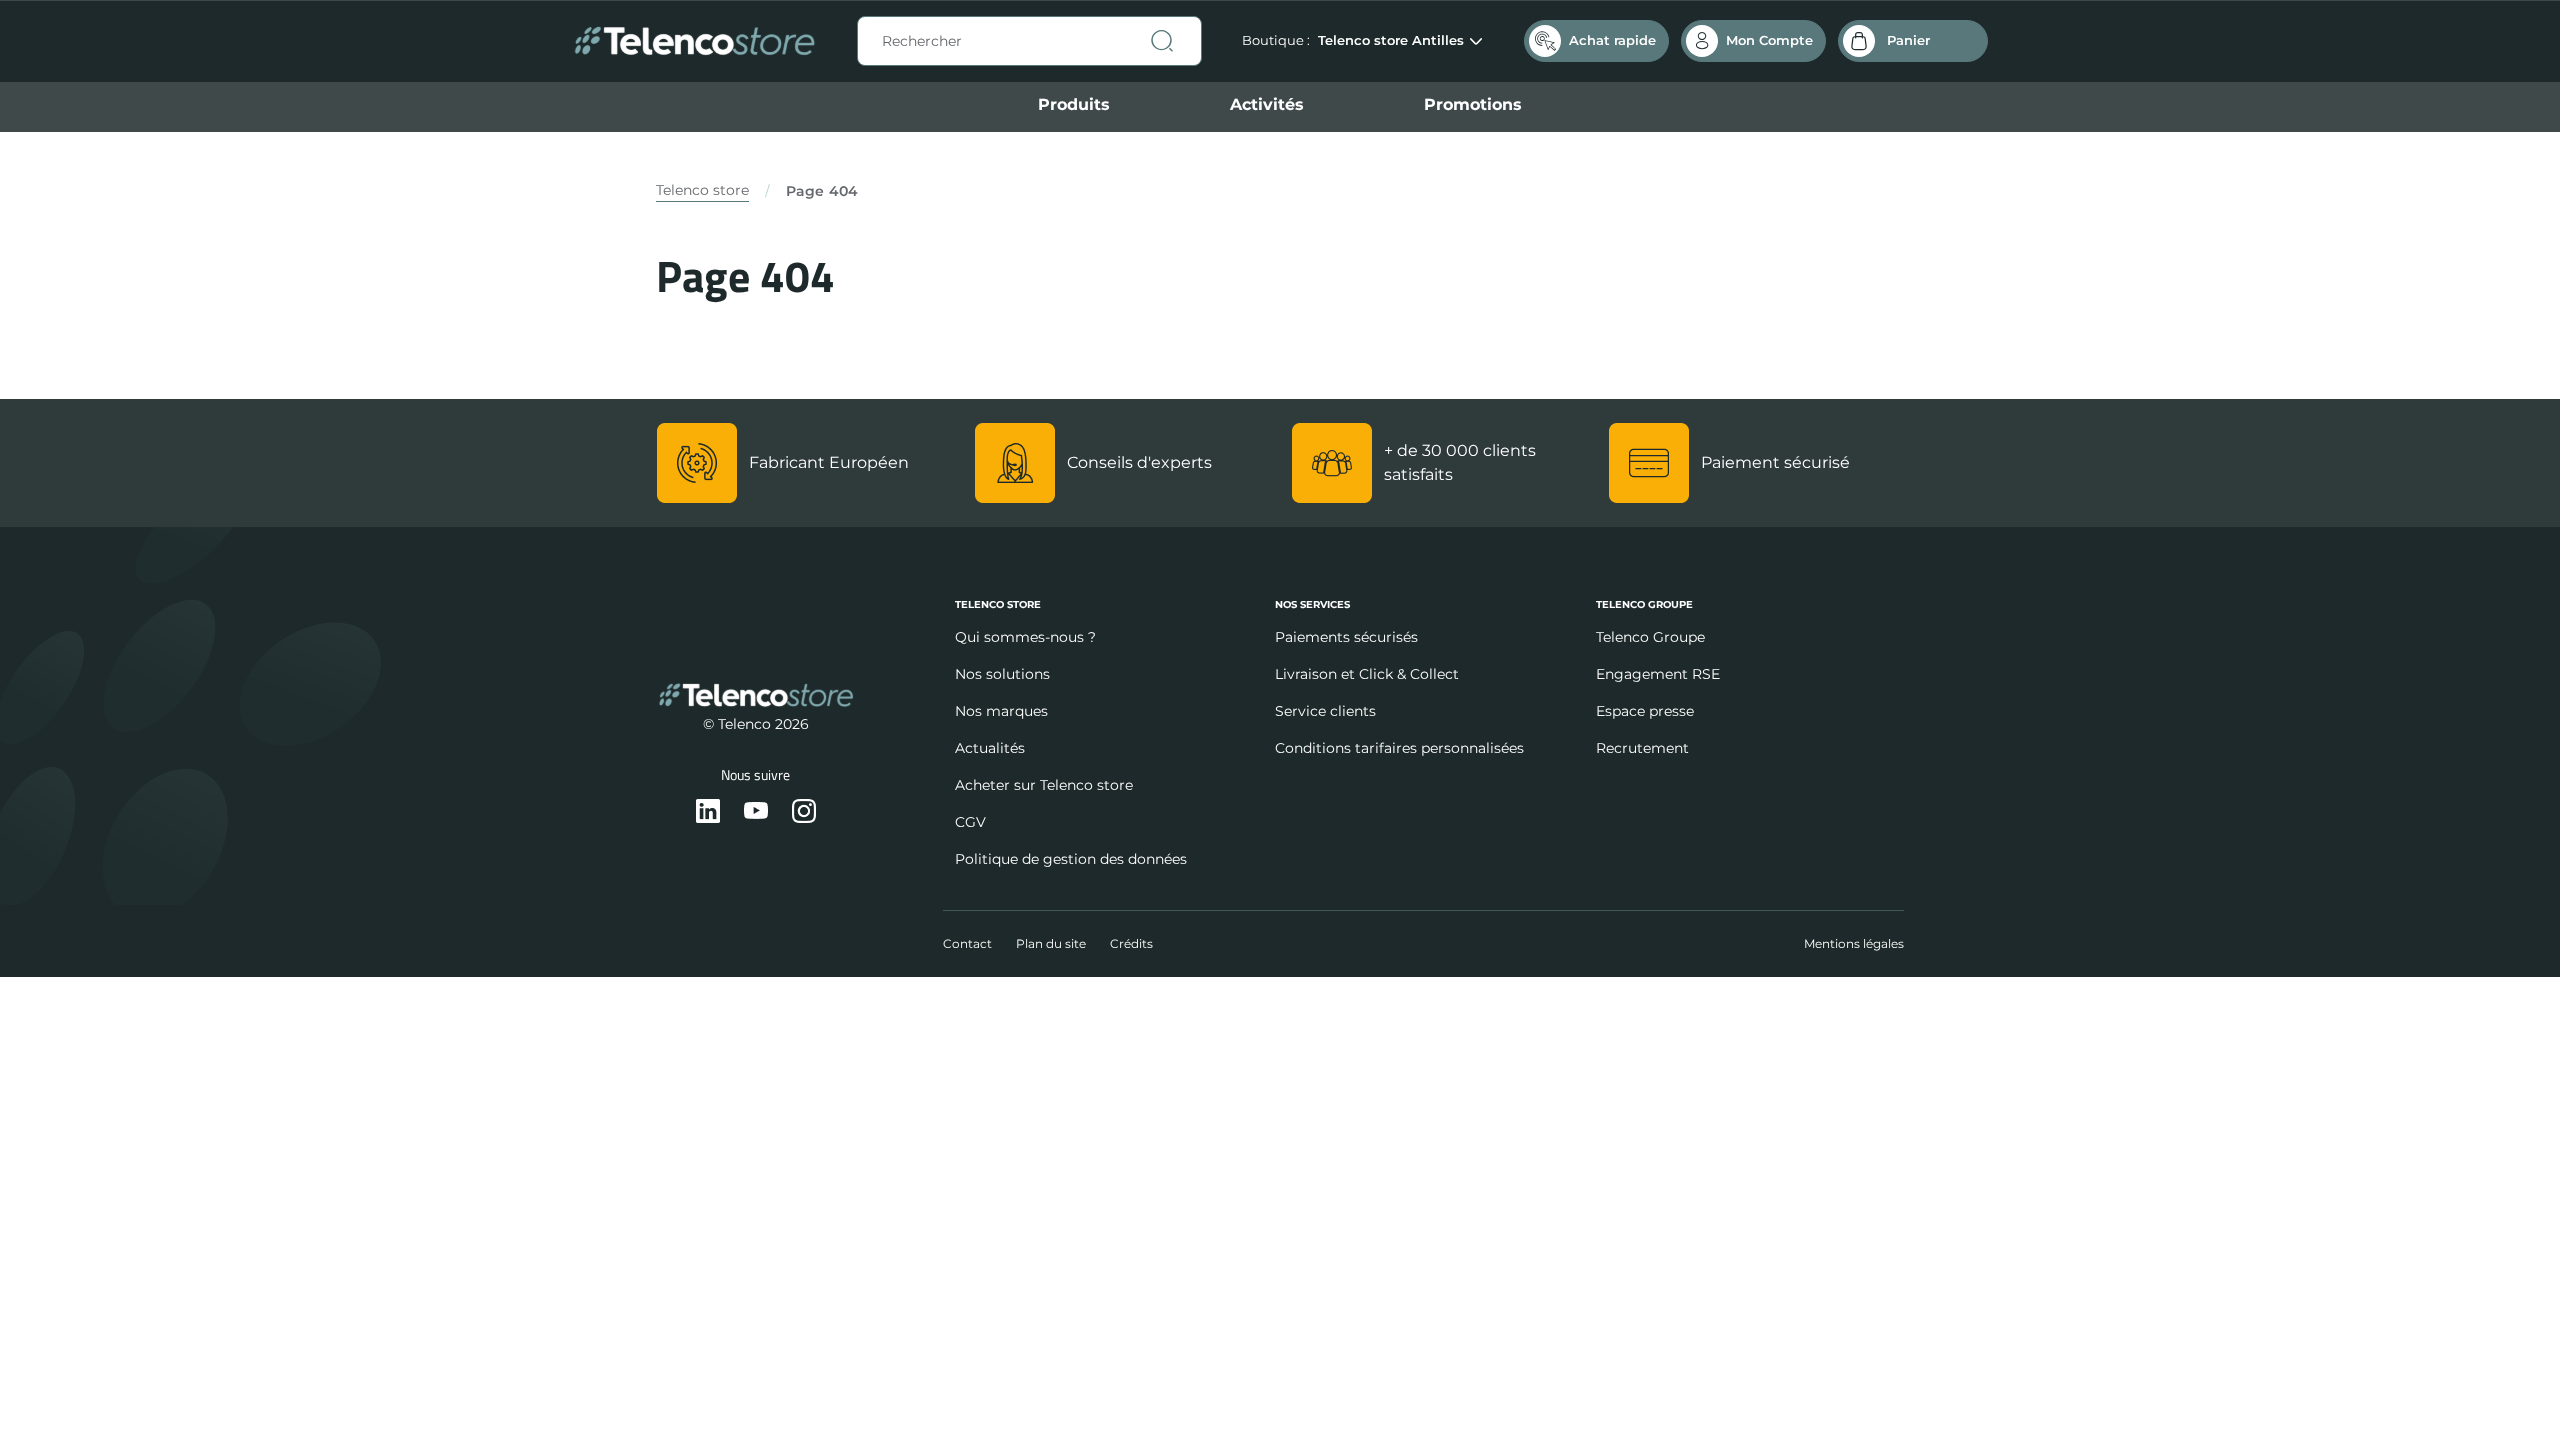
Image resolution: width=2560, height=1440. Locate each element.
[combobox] (1029, 41)
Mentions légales (1854, 943)
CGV (970, 822)
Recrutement (1642, 748)
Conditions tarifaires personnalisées (1399, 748)
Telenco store (702, 190)
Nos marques (1001, 711)
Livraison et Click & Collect (1367, 674)
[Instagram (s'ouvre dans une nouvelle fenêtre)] (804, 812)
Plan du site (1051, 943)
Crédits (1131, 943)
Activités (1267, 104)
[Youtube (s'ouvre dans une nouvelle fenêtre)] (756, 812)
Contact (967, 943)
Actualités (990, 748)
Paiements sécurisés (1346, 637)
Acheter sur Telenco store (1044, 785)
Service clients (1325, 711)
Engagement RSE (1658, 674)
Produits (1074, 104)
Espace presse (1645, 711)
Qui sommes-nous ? (1025, 637)
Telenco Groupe (1650, 637)
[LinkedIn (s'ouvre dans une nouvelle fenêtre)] (708, 812)
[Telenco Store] (694, 41)
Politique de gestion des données (1071, 859)
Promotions (1473, 104)
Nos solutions (1002, 674)
